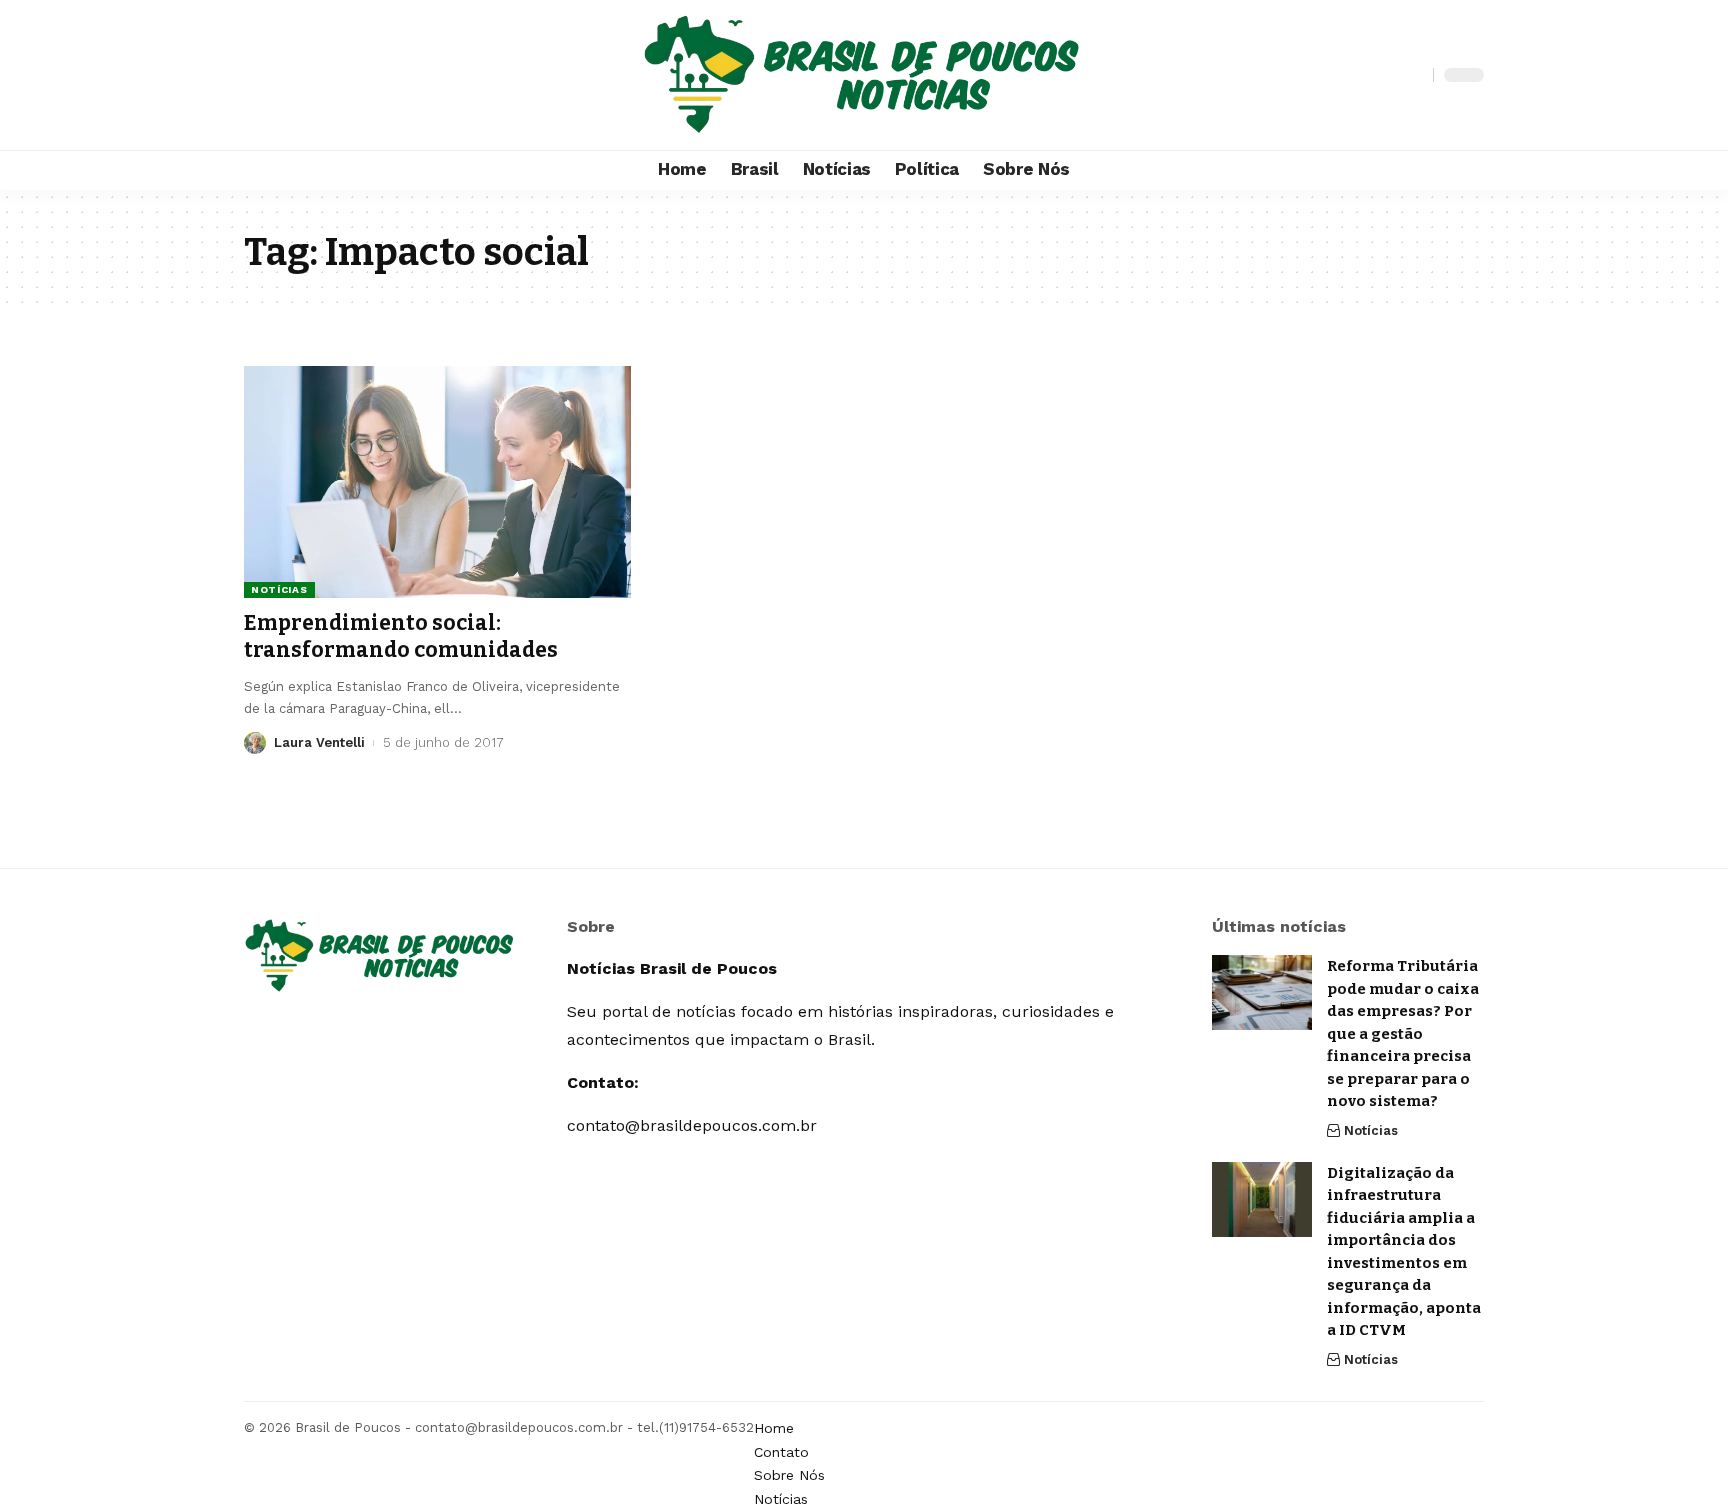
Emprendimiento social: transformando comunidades (401, 636)
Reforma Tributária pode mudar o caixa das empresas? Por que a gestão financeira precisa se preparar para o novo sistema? (1403, 1033)
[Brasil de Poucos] (863, 75)
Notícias (279, 589)
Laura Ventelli (319, 742)
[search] (1413, 75)
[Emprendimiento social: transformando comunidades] (437, 482)
